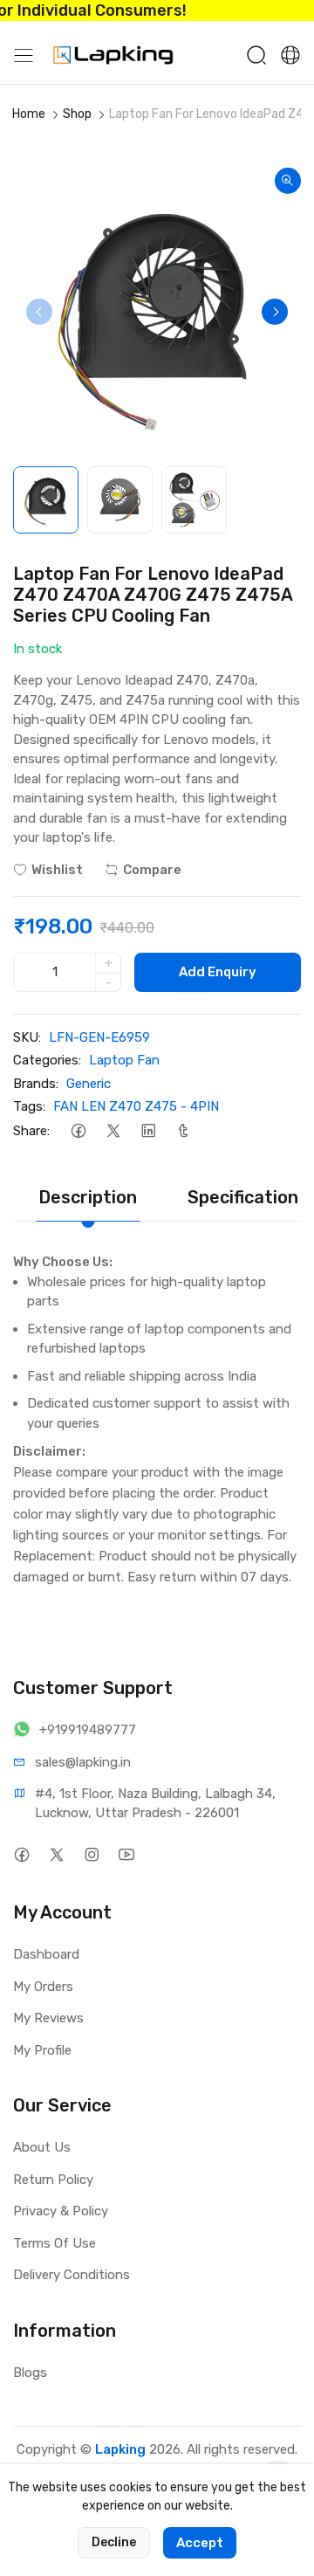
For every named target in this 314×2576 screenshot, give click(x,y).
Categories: (47, 1060)
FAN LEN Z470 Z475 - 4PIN (136, 1106)
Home (29, 114)
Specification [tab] (243, 1197)
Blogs (30, 2373)
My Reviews (48, 2018)
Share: (31, 1131)
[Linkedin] (148, 1131)
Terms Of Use (55, 2243)
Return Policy (53, 2180)
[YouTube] (126, 1854)
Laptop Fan (124, 1060)
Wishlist (57, 870)
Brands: (36, 1084)
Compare (152, 870)
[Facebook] (78, 1131)
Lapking (120, 2449)
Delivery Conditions (72, 2275)
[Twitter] (113, 1131)
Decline (114, 2542)
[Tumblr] (183, 1131)
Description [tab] (88, 1197)
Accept (200, 2543)
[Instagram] (91, 1854)
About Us (42, 2147)
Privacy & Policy (61, 2211)
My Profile (42, 2050)
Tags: (29, 1106)
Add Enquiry (218, 972)
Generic (89, 1084)
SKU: (27, 1037)
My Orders (43, 1987)
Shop (77, 114)
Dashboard (46, 1954)
